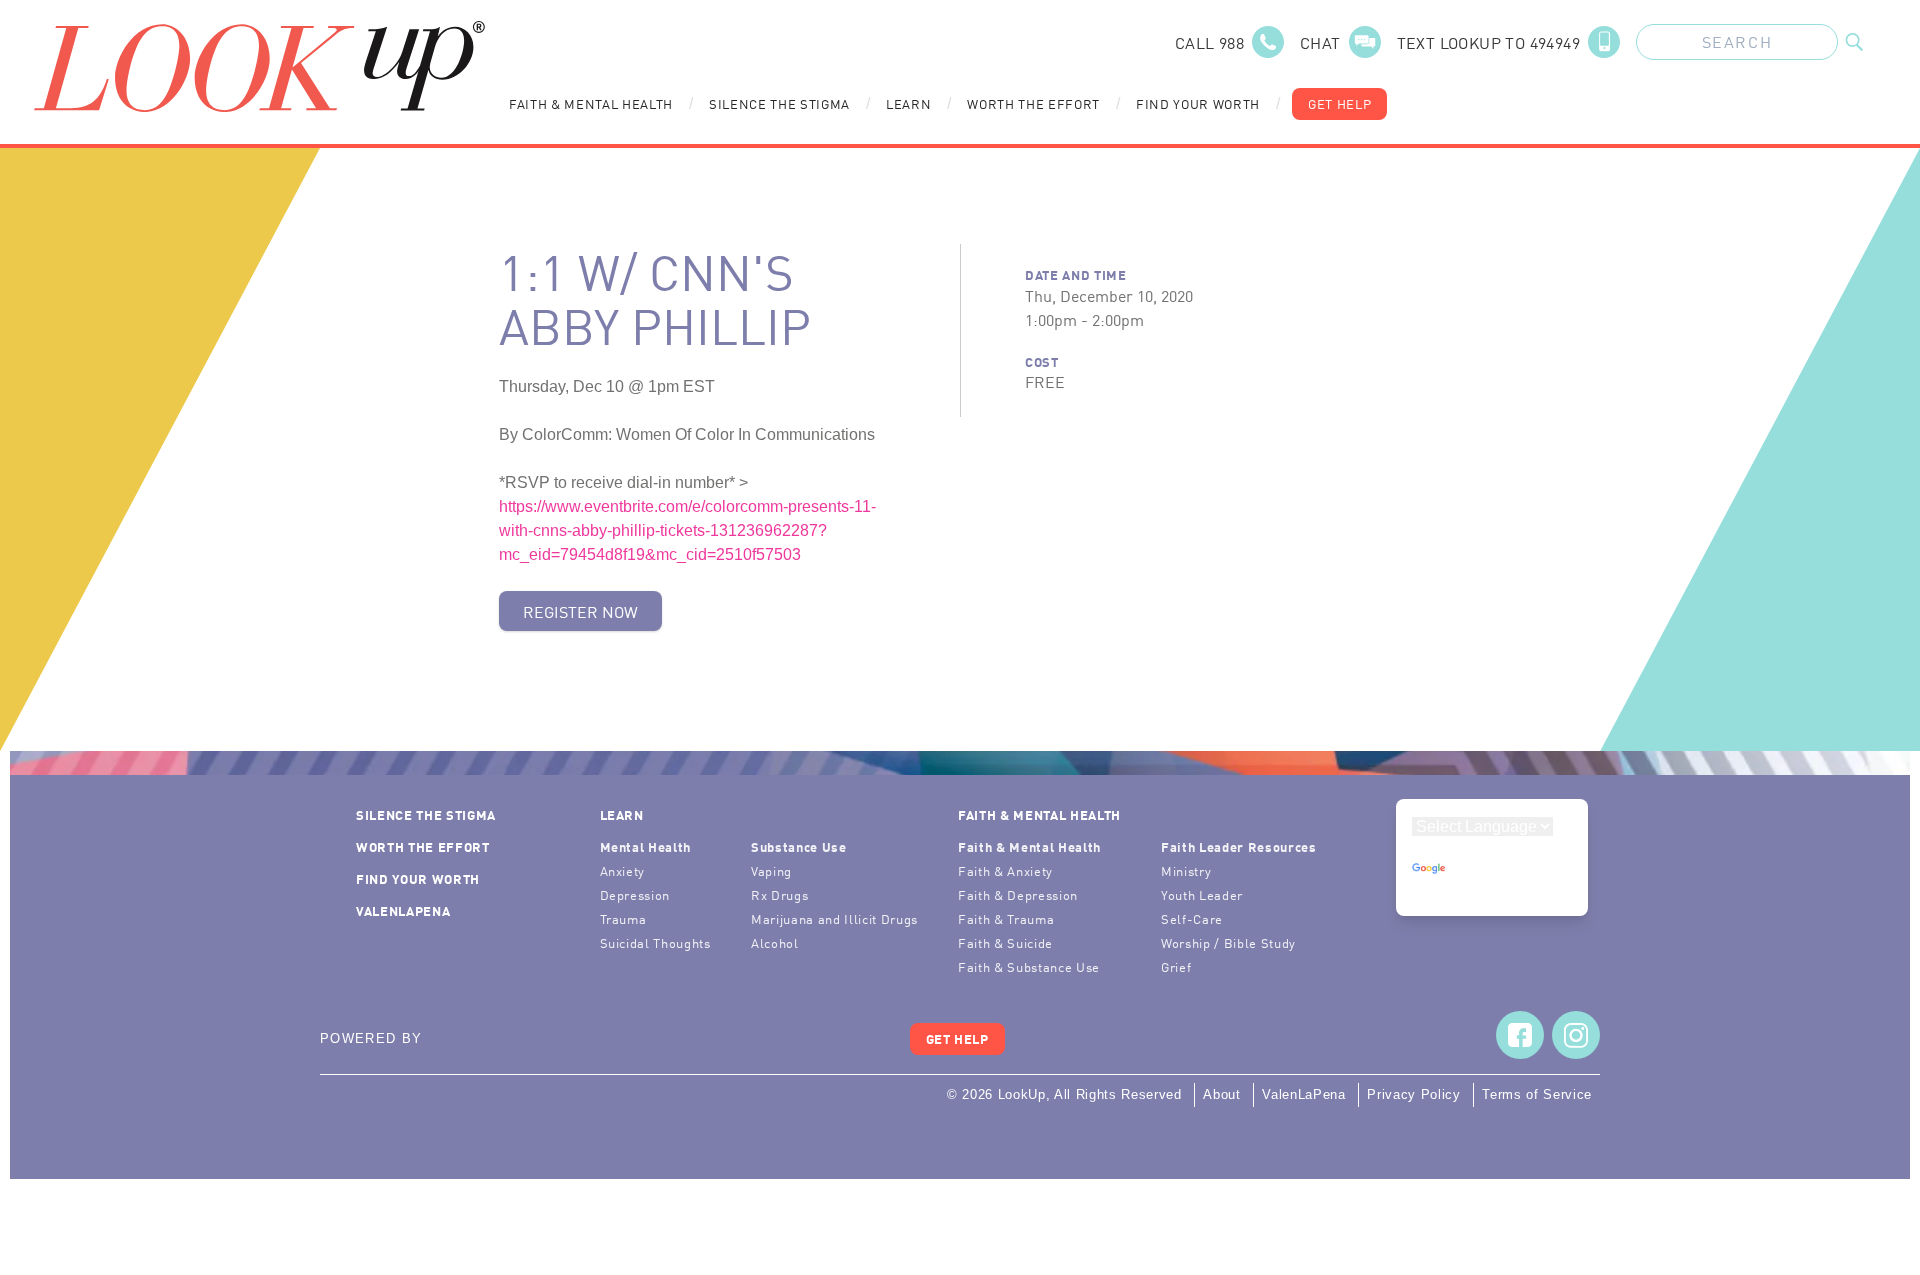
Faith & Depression (1018, 894)
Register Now (580, 611)
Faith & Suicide (1005, 942)
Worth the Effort (1033, 103)
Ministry (1186, 870)
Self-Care (1192, 918)
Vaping (771, 870)
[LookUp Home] (259, 66)
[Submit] (1854, 42)
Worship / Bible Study (1228, 942)
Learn (908, 103)
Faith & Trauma (1006, 918)
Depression (635, 894)
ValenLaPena (403, 910)
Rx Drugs (779, 894)
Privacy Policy (1413, 1094)
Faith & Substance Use (1029, 966)
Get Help (1339, 103)
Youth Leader (1202, 894)
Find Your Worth (1198, 103)
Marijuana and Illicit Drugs (834, 918)
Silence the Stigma (779, 103)
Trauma (623, 918)
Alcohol (775, 942)
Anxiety (623, 870)
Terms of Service (1537, 1094)
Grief (1176, 966)
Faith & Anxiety (1005, 870)
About (1221, 1094)
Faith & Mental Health (591, 103)
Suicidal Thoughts (655, 942)
